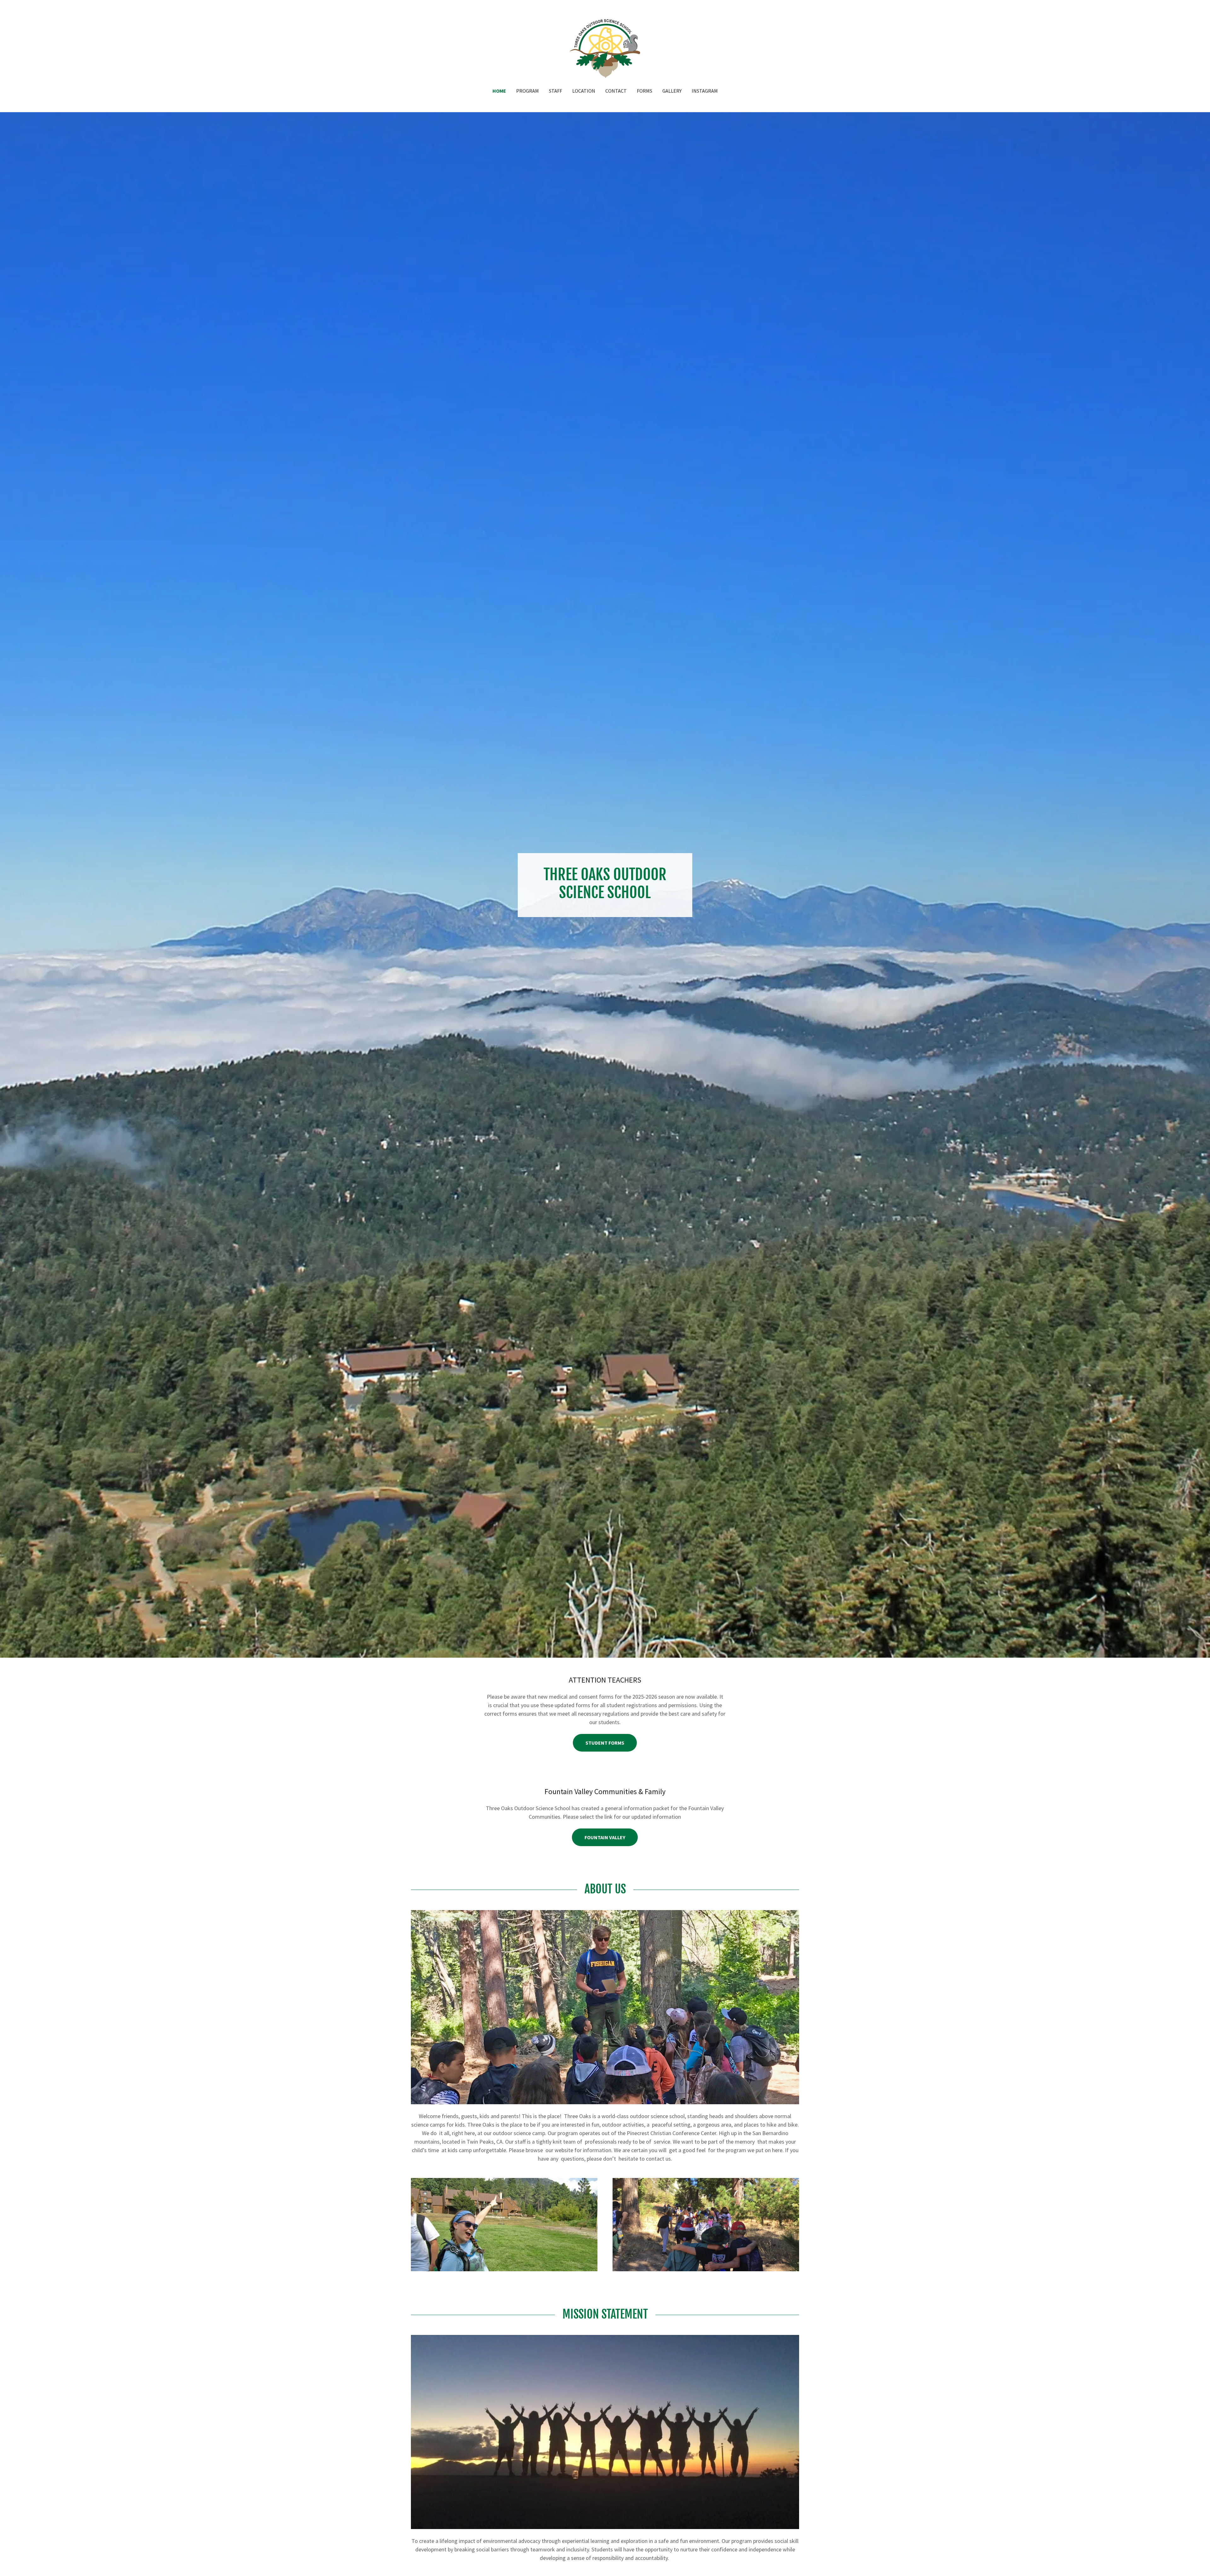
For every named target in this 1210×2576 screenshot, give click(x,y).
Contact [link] (616, 91)
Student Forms (605, 1743)
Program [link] (527, 91)
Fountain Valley (605, 1837)
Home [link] (499, 91)
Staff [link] (556, 91)
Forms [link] (645, 91)
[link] (605, 48)
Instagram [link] (705, 91)
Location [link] (584, 91)
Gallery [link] (672, 91)
